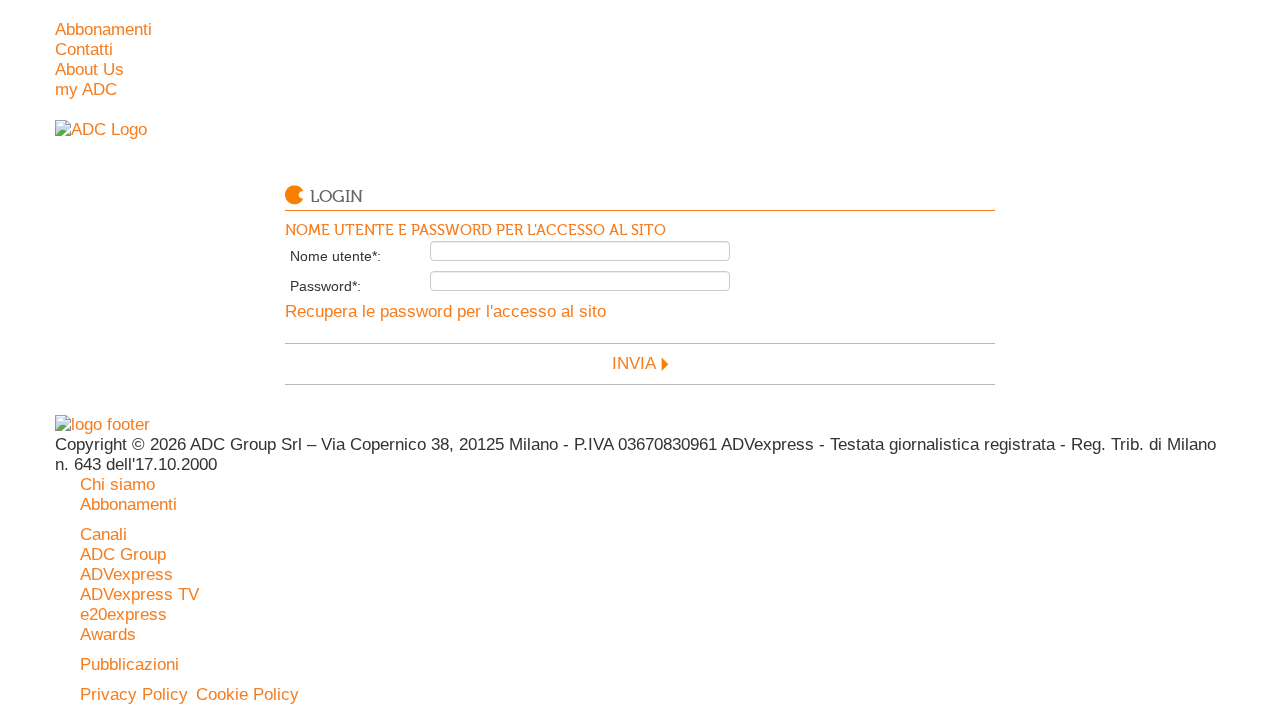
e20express (123, 614)
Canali (103, 534)
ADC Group (123, 554)
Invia (634, 363)
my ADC (86, 89)
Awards (108, 634)
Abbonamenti (103, 29)
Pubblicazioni (129, 664)
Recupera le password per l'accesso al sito (445, 311)
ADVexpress (126, 574)
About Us (89, 69)
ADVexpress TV (139, 594)
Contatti (84, 49)
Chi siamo (117, 484)
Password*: (325, 286)
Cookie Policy (247, 694)
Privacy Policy (134, 694)
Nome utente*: (335, 256)
